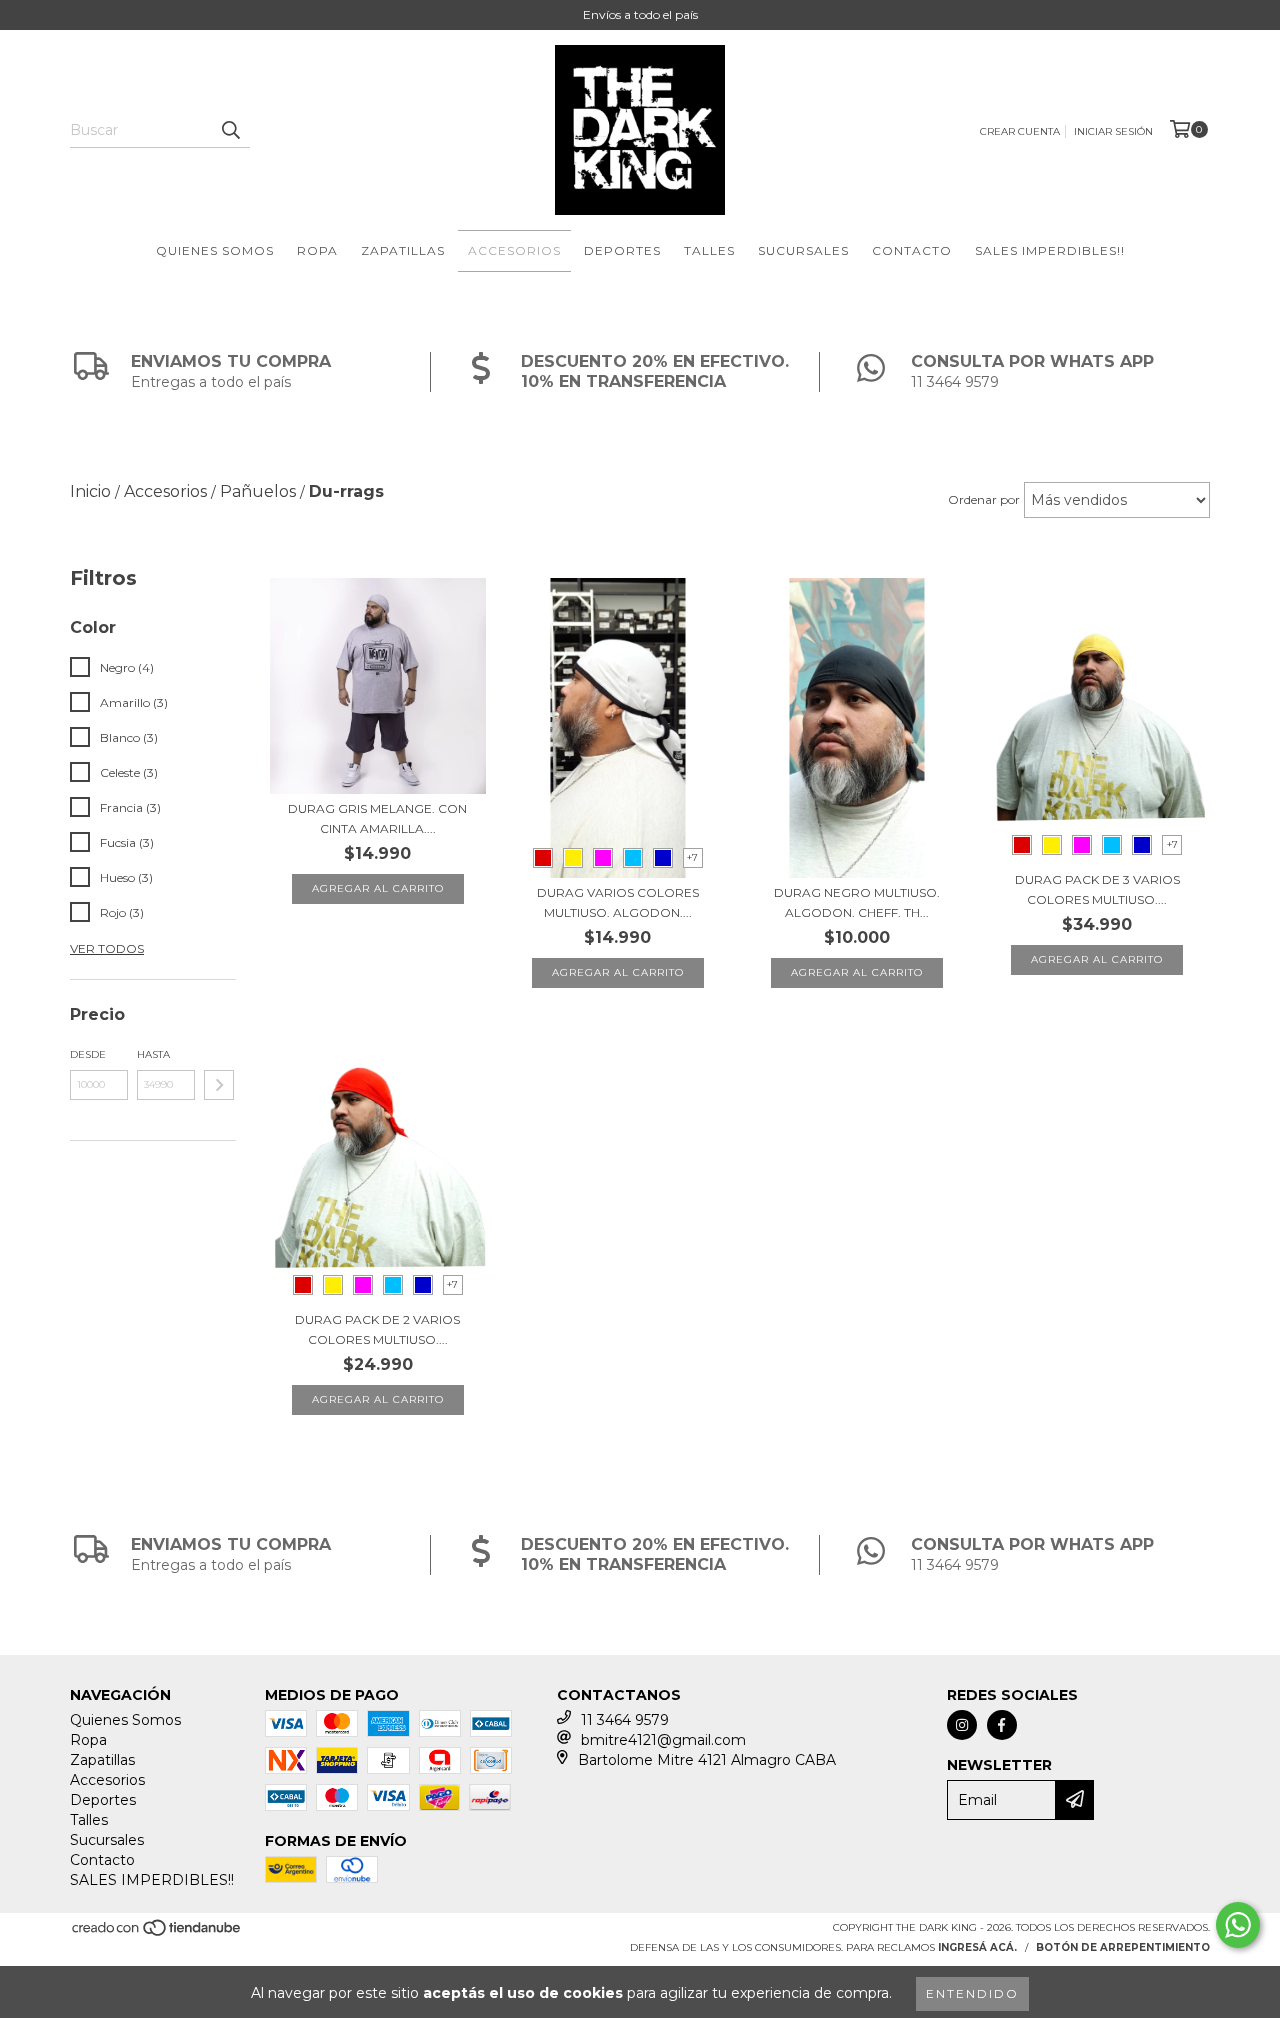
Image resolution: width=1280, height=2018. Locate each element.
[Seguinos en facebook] (1002, 1725)
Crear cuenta (1020, 131)
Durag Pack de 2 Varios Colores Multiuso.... (377, 1329)
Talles (709, 250)
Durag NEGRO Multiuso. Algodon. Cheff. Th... (857, 902)
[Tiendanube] (157, 1933)
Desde (88, 1054)
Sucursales (803, 250)
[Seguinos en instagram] (962, 1725)
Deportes (622, 250)
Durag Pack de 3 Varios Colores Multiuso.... (1097, 889)
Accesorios (514, 250)
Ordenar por (984, 499)
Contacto (912, 250)
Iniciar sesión (1113, 131)
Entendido (972, 1993)
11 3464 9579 (625, 1720)
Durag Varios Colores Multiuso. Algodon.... (618, 902)
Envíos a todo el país (640, 14)
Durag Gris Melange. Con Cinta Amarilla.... (377, 818)
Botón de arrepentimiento (1123, 1947)
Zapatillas (403, 250)
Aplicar (219, 1085)
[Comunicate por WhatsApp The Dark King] (1238, 1925)
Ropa (317, 250)
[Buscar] (230, 130)
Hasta (153, 1054)
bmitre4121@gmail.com (663, 1740)
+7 (692, 857)
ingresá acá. (977, 1947)
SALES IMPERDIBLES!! (1050, 250)
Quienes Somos (215, 250)
